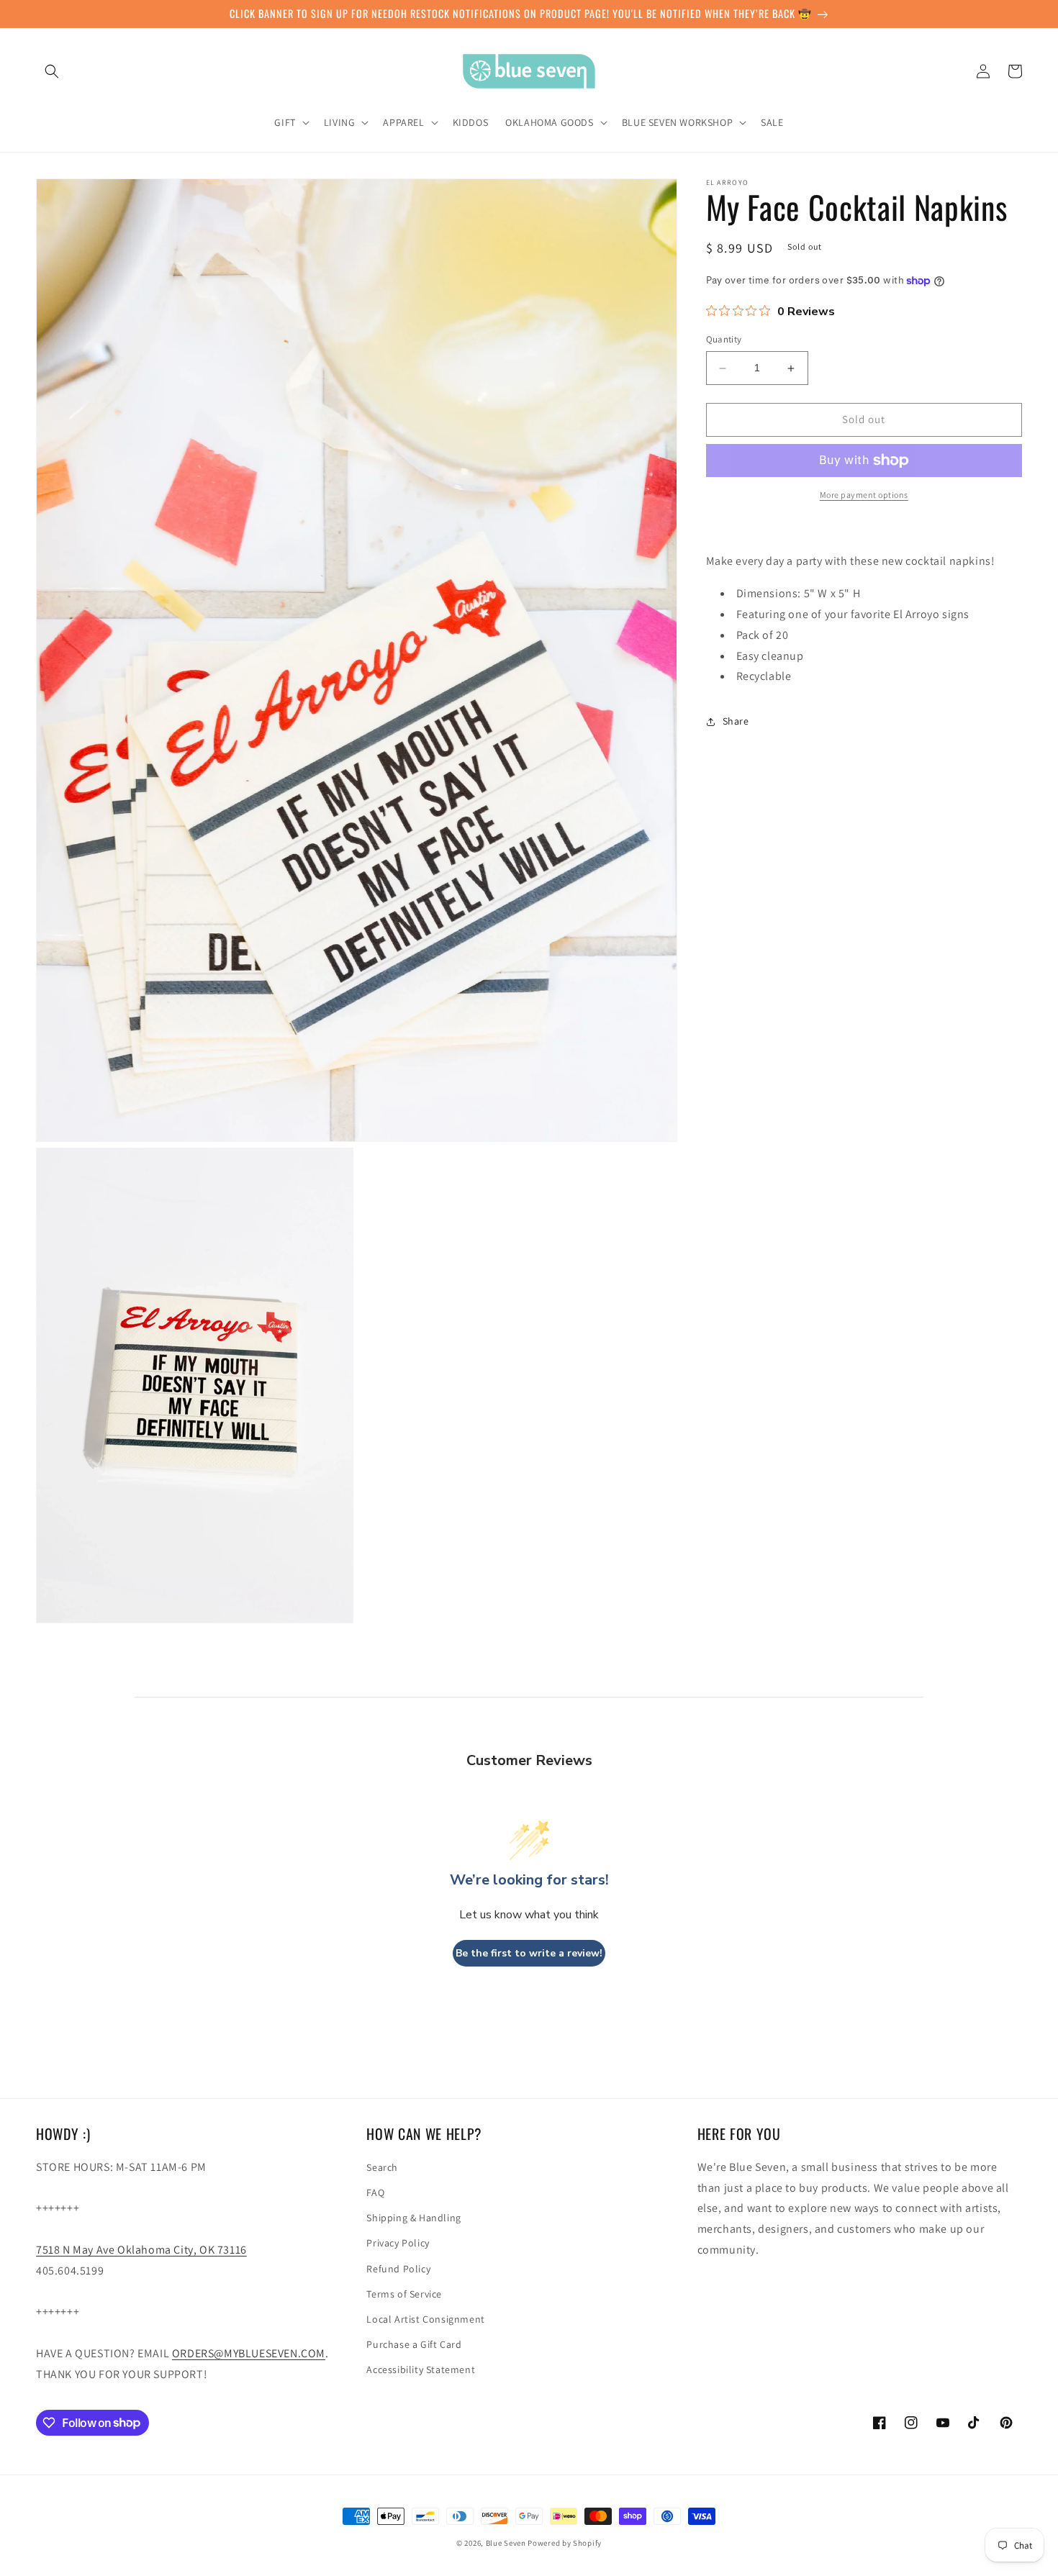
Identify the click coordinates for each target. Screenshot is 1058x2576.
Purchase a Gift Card (414, 2344)
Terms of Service (404, 2294)
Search (382, 2167)
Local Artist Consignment (425, 2319)
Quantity (724, 340)
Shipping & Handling (413, 2218)
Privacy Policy (398, 2243)
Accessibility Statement (421, 2369)
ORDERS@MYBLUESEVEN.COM (249, 2353)
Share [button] (736, 721)
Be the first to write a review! (529, 1953)
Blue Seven (506, 2543)
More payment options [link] (864, 495)
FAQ (375, 2192)
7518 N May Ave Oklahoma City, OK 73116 (141, 2250)
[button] (52, 71)
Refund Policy (398, 2269)
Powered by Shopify (565, 2543)
